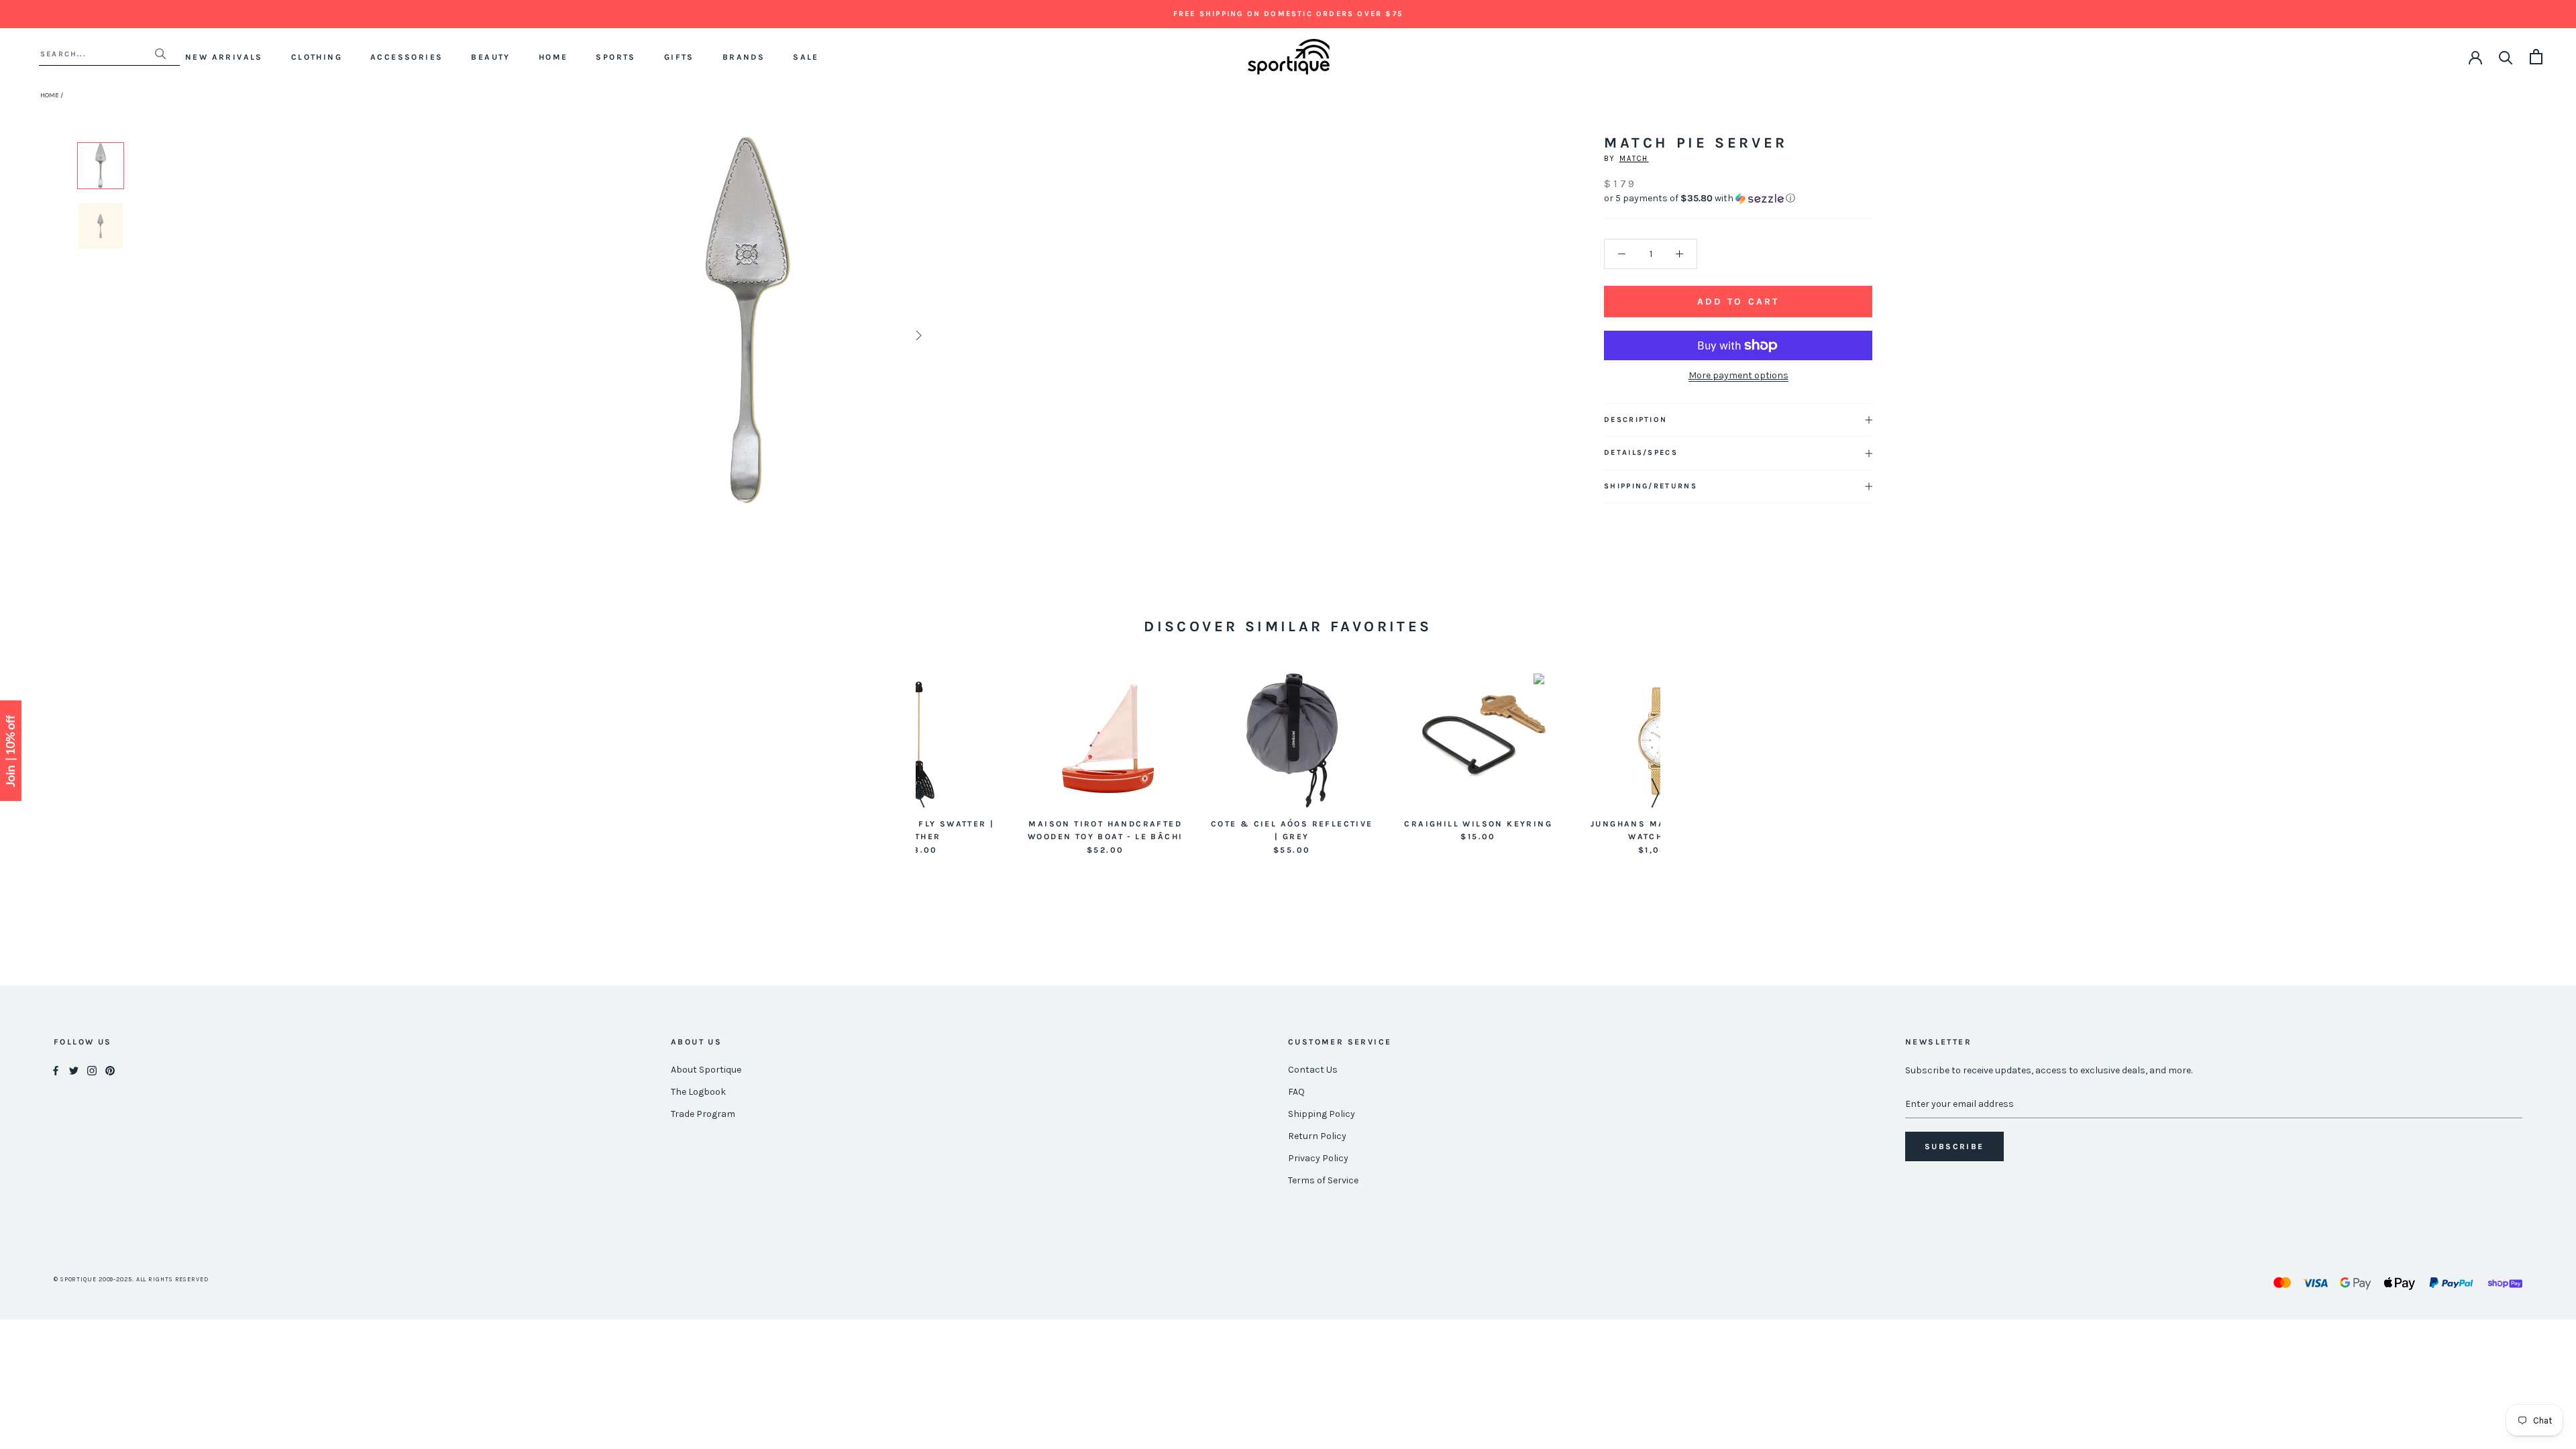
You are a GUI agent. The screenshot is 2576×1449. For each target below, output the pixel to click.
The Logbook (698, 1092)
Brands (744, 57)
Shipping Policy (1322, 1114)
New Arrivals (224, 57)
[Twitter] (74, 1070)
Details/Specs (1641, 452)
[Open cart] (2536, 57)
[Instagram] (92, 1070)
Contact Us (1313, 1070)
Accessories (407, 57)
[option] (101, 166)
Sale (806, 57)
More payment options (1738, 375)
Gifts (679, 57)
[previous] (579, 335)
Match (1634, 159)
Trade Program (703, 1114)
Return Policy (1317, 1136)
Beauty (490, 57)
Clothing (317, 57)
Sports (615, 57)
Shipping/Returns (1651, 486)
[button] (1738, 199)
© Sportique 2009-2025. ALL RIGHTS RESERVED (131, 1279)
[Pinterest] (110, 1070)
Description (1635, 420)
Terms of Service (1323, 1180)
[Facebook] (56, 1070)
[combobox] (97, 54)
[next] (917, 335)
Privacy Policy (1318, 1158)
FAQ (1296, 1092)
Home (553, 57)
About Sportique (706, 1070)
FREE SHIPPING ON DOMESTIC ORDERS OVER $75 (1288, 14)
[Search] (2506, 57)
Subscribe (1954, 1146)
